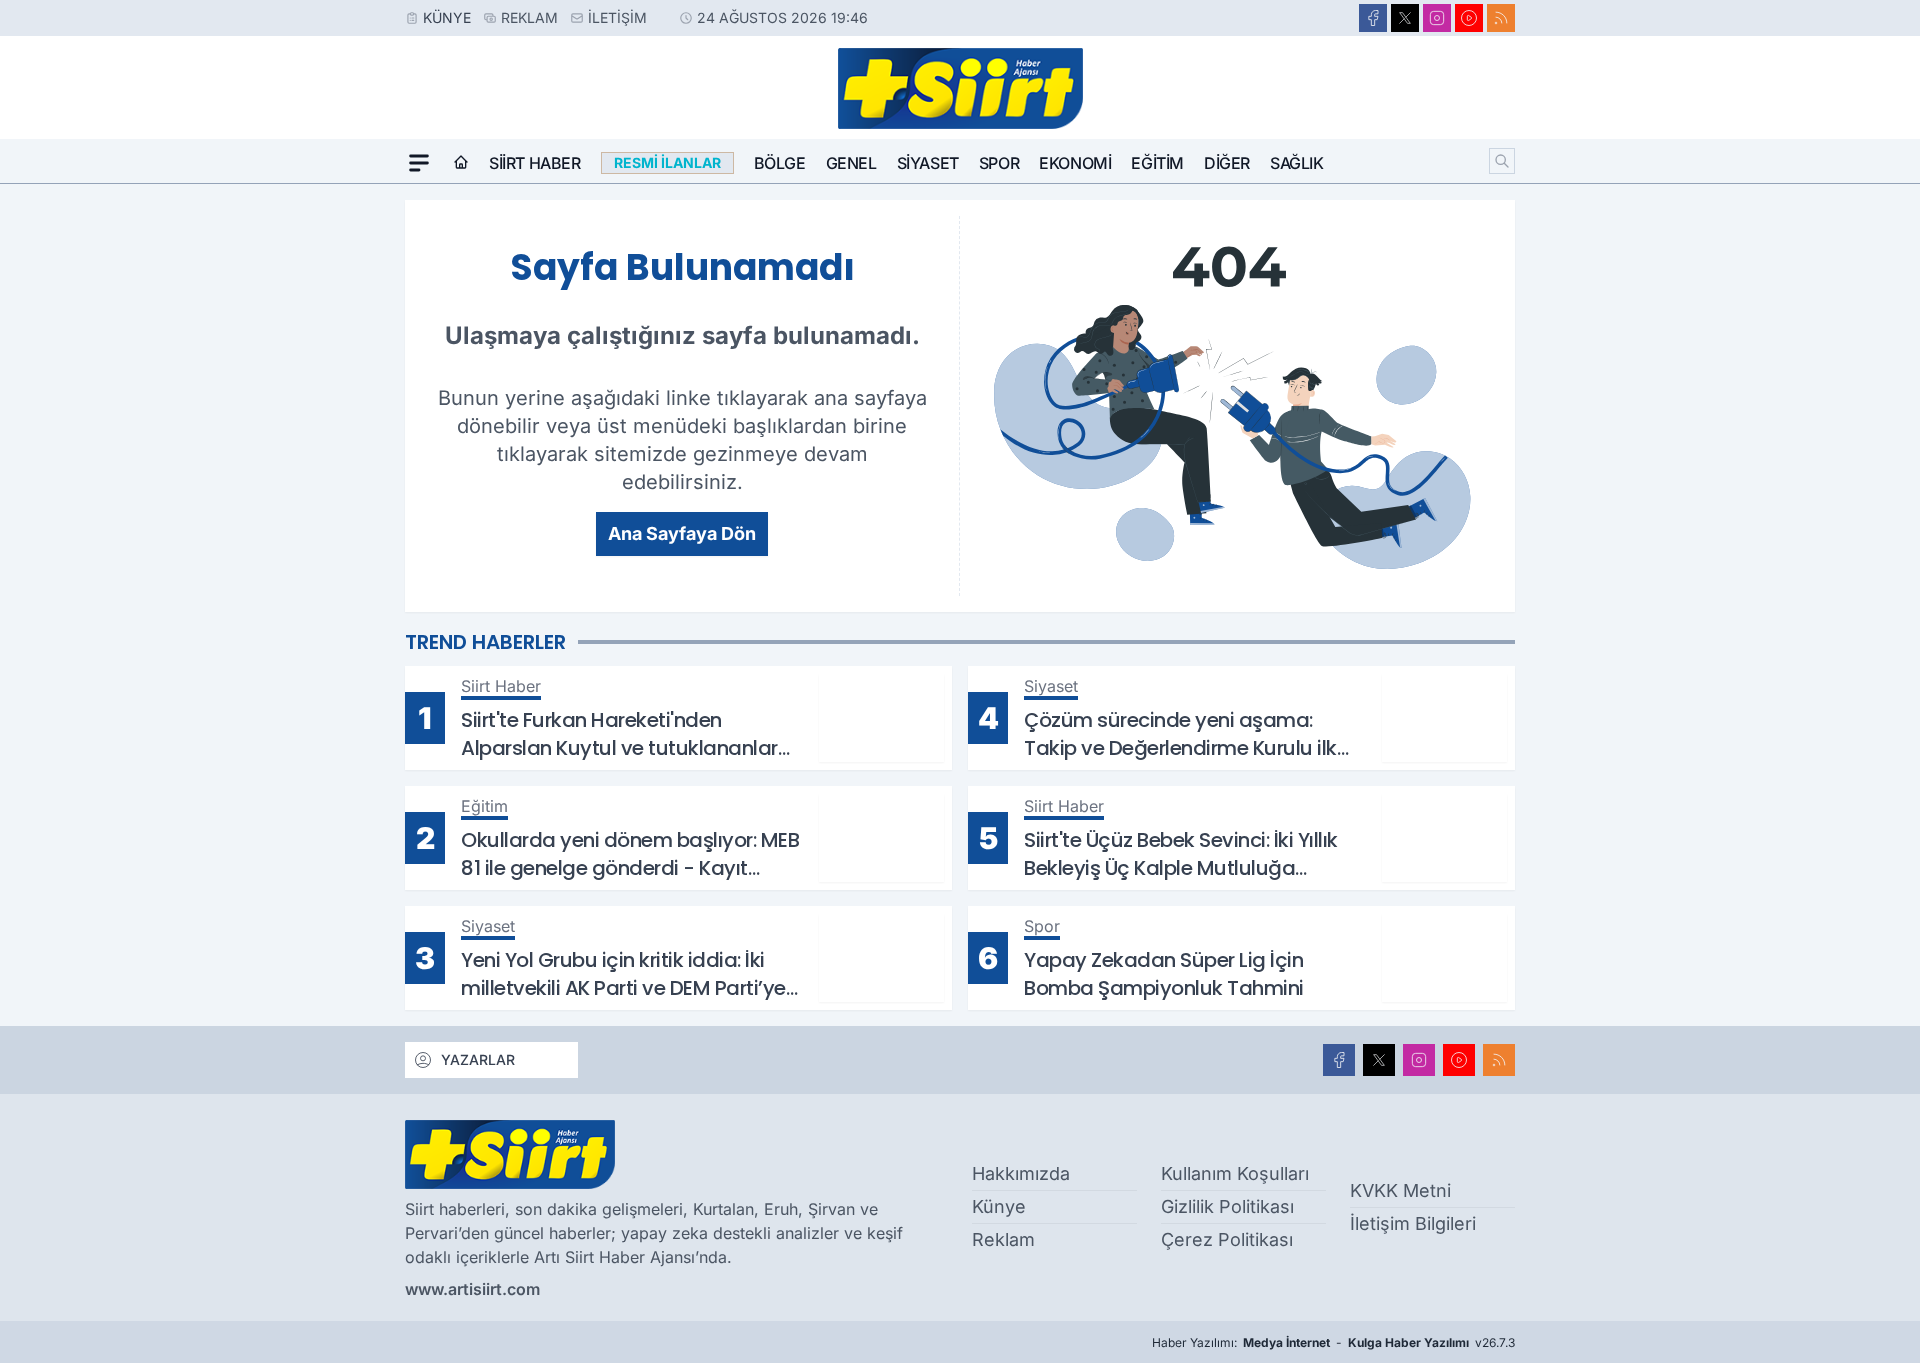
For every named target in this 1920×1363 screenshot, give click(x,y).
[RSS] (1501, 18)
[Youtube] (1469, 18)
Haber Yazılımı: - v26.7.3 (1333, 1342)
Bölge (780, 163)
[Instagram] (1437, 18)
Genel (851, 163)
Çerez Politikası (1227, 1239)
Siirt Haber (535, 163)
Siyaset (928, 163)
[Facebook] (1373, 18)
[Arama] (1502, 161)
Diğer (1227, 163)
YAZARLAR (478, 1059)
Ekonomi (1075, 163)
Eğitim (1157, 163)
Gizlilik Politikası (1227, 1206)
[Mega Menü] (419, 163)
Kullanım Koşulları (1235, 1173)
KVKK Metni (1400, 1190)
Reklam (529, 17)
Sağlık (1297, 163)
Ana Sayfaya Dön (682, 533)
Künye (447, 17)
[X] (1405, 18)
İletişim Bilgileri (1413, 1223)
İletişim (617, 17)
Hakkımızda (1021, 1173)
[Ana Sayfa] (461, 163)
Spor (999, 163)
